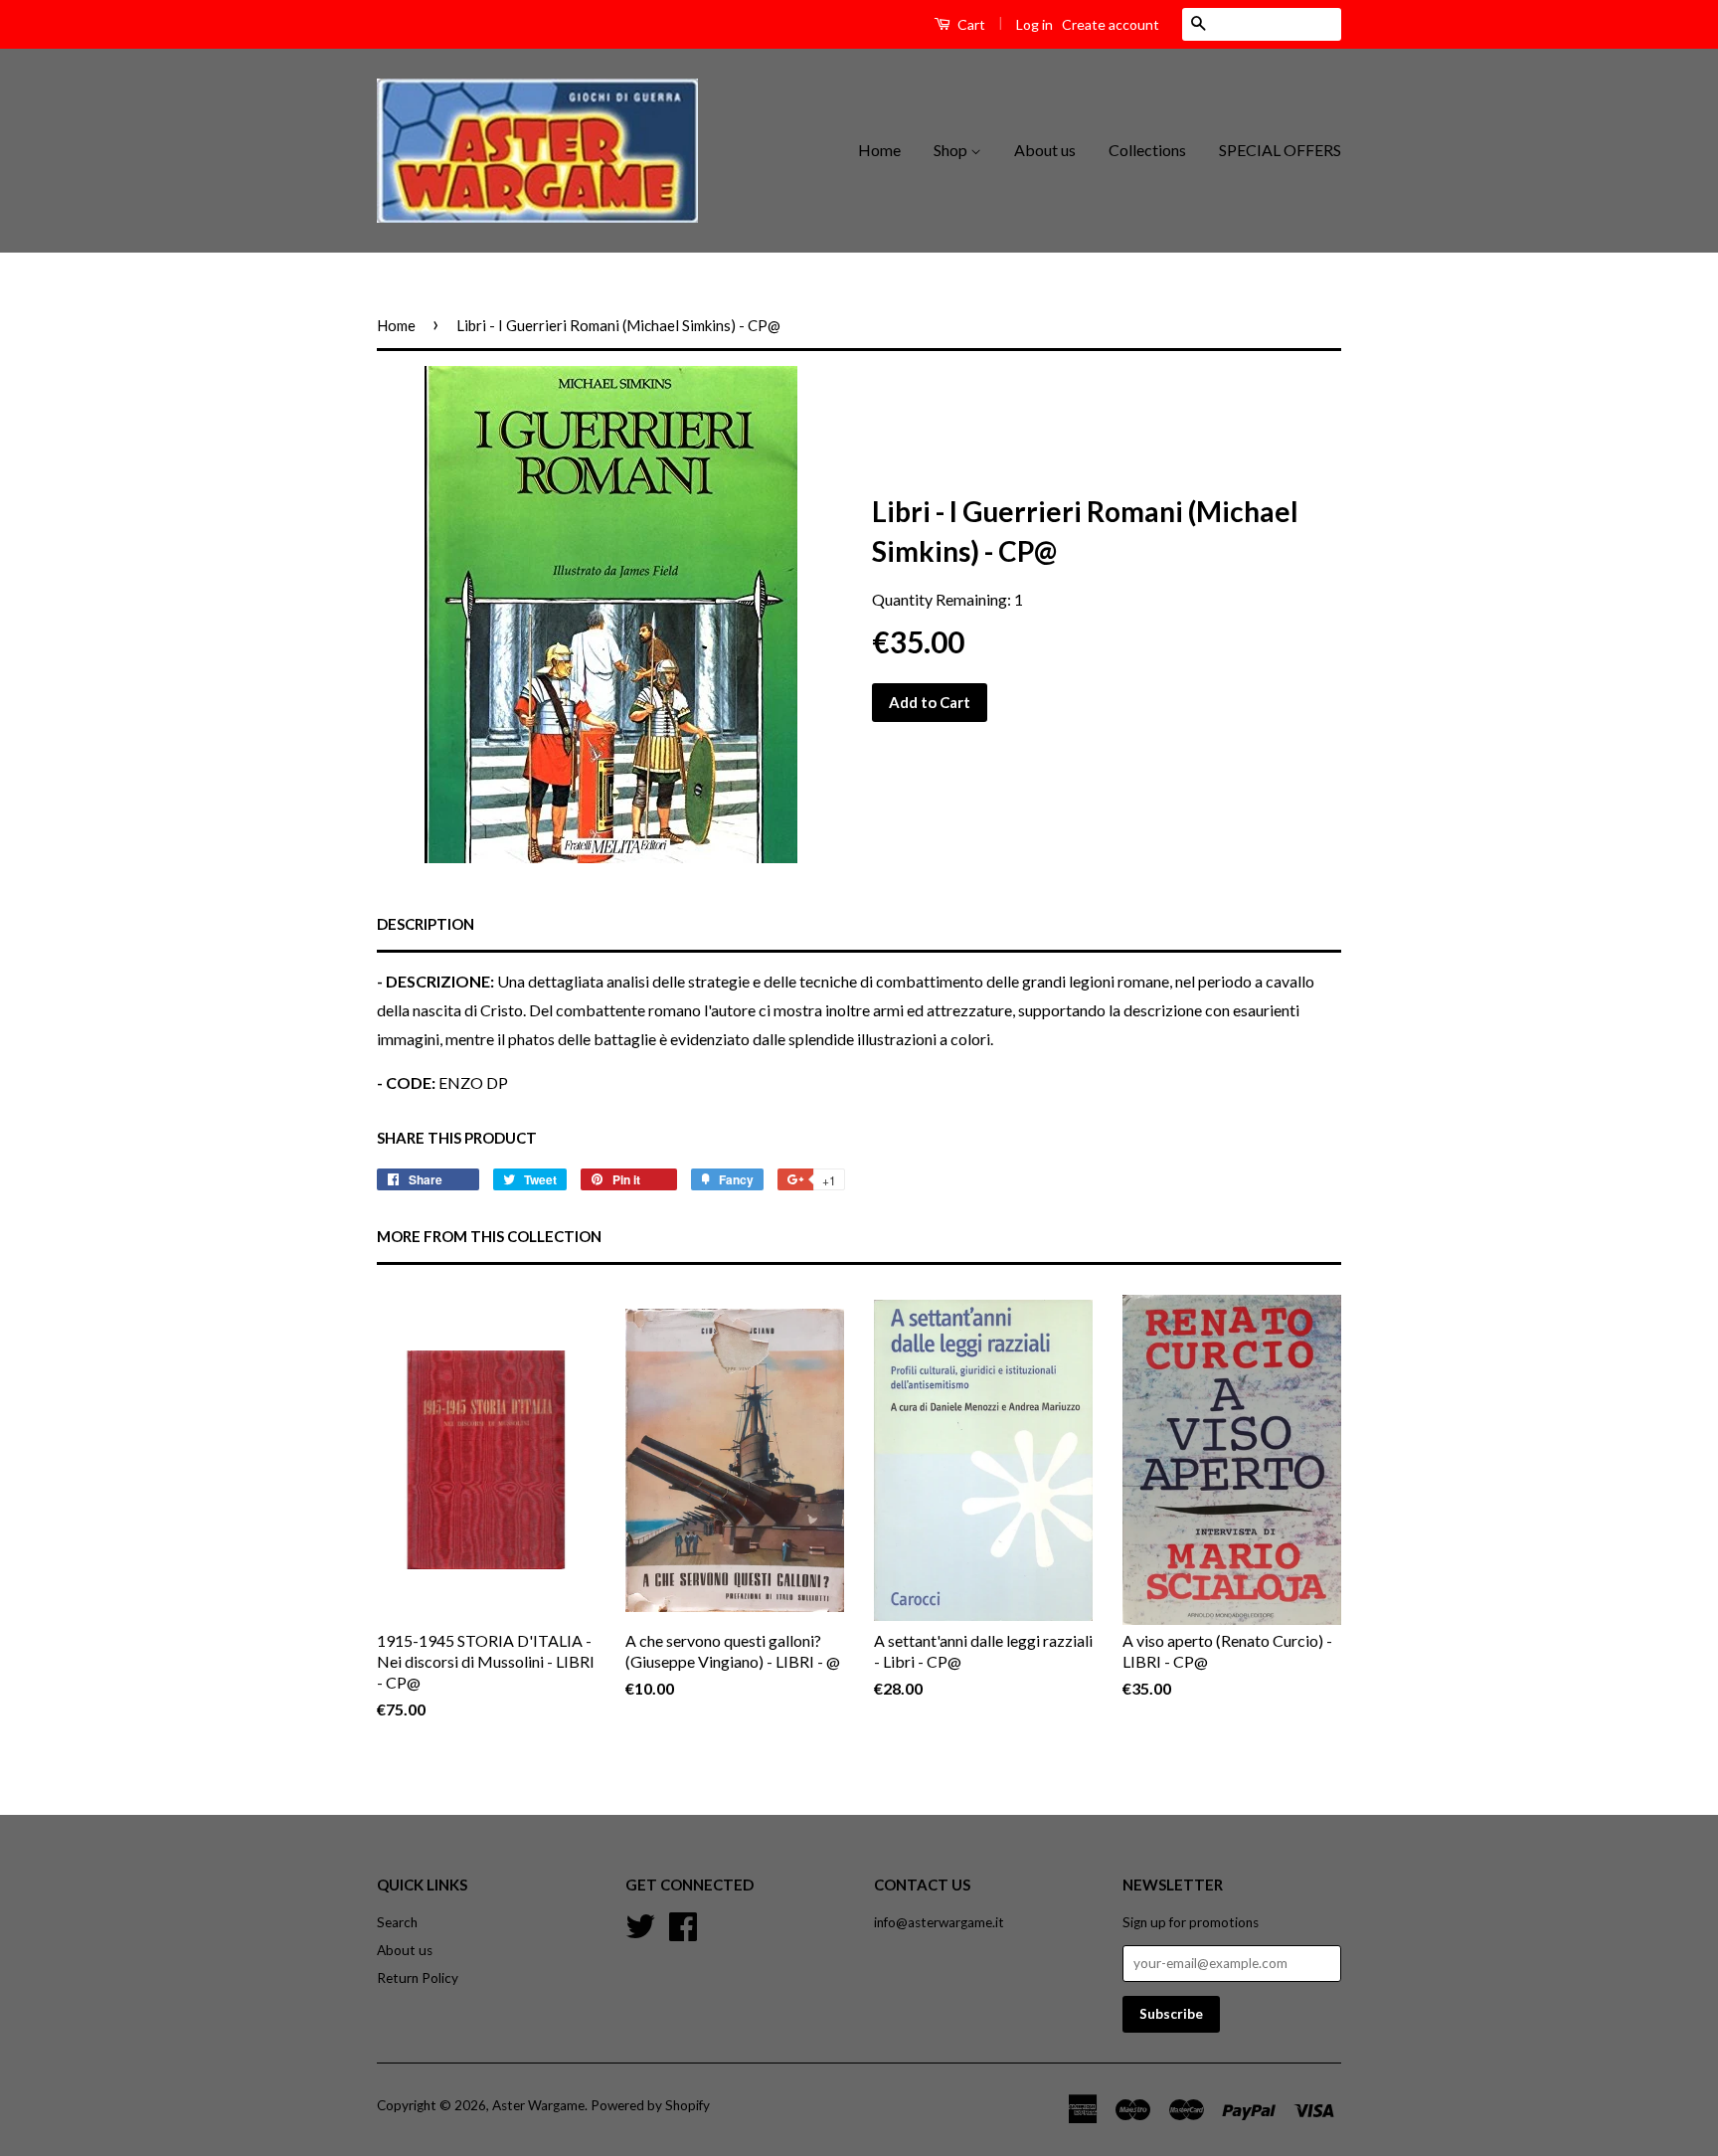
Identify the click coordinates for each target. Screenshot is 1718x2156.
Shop (952, 150)
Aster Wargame (538, 2105)
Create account (1111, 24)
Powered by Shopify (650, 2105)
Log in (1034, 24)
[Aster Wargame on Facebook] (683, 1924)
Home (879, 150)
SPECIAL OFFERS (1280, 150)
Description (426, 924)
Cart (970, 24)
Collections (1147, 150)
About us (1045, 150)
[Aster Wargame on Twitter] (640, 1924)
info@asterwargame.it (939, 1922)
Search (397, 1922)
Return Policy (418, 1978)
